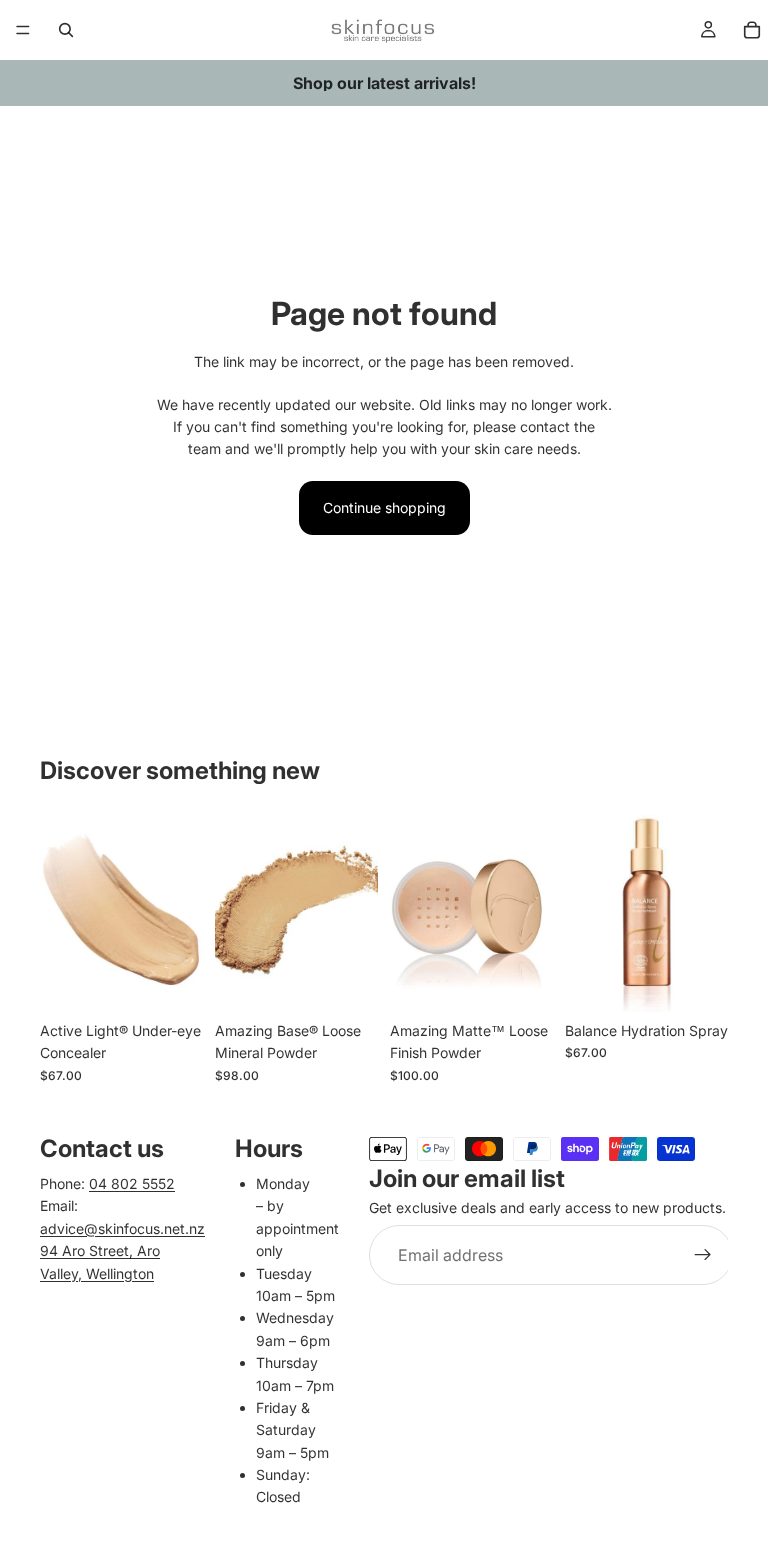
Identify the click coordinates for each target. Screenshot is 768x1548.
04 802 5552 (132, 1183)
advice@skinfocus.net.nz (122, 1228)
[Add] (522, 981)
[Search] (66, 30)
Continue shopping (384, 507)
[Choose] (172, 981)
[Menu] (23, 30)
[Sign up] (703, 1256)
